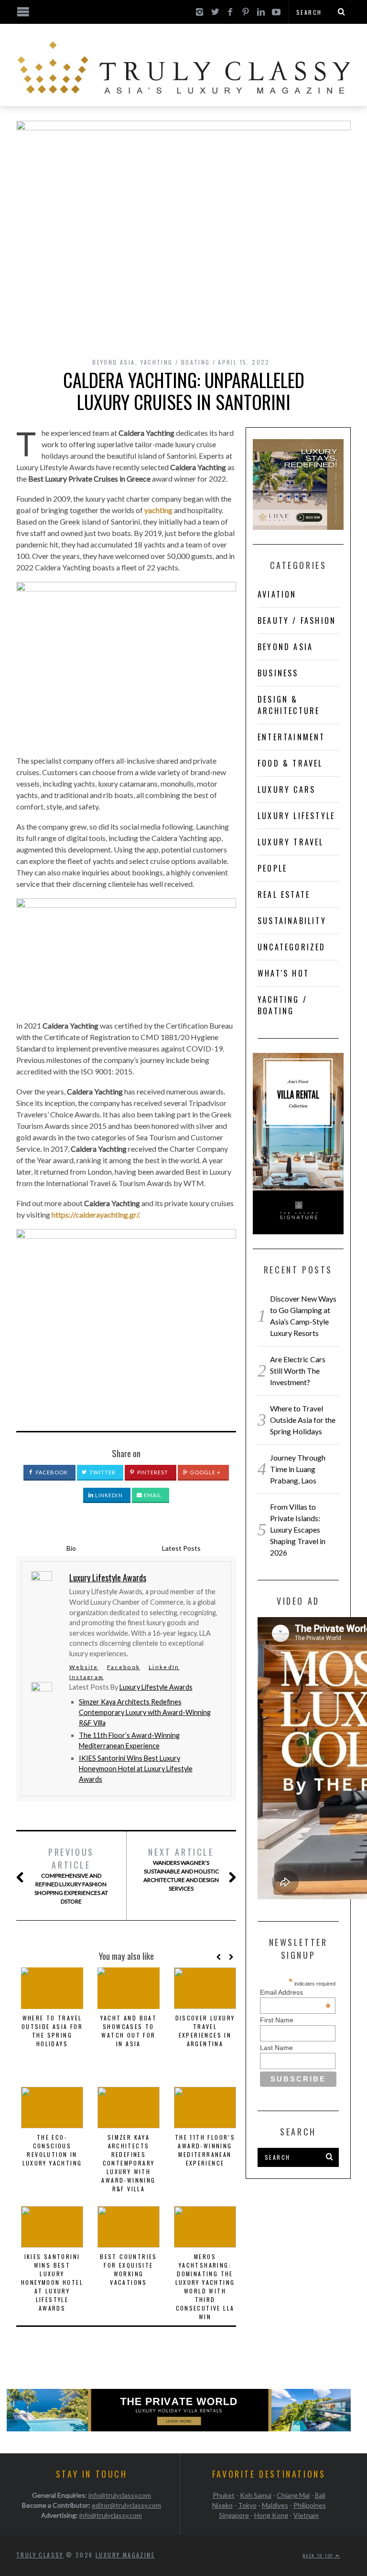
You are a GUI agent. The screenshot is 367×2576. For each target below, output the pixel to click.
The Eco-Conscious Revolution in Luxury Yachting (52, 2150)
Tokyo (247, 2505)
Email (152, 1495)
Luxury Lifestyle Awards (156, 1687)
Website (84, 1667)
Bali (320, 2495)
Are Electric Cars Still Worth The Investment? (298, 1371)
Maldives (275, 2505)
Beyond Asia (113, 362)
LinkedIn (108, 1495)
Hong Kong (271, 2515)
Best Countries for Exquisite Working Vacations (129, 2269)
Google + (205, 1472)
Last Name (276, 2048)
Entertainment (291, 737)
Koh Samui (256, 2495)
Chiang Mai (293, 2495)
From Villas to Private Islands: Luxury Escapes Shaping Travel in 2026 (298, 1530)
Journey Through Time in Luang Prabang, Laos (298, 1469)
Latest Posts (181, 1548)
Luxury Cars (286, 789)
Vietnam (306, 2515)
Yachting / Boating (175, 362)
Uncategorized (292, 947)
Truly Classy (40, 2555)
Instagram (87, 1677)
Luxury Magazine (125, 2555)
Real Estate (284, 894)
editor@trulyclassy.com (126, 2505)
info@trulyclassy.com (120, 2495)
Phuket (224, 2495)
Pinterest (152, 1472)
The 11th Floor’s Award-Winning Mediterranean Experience (205, 2150)
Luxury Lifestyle (296, 816)
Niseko (222, 2505)
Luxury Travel (291, 842)
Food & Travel (290, 763)
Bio (71, 1548)
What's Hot (283, 973)
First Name (277, 2020)
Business (278, 673)
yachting (158, 510)
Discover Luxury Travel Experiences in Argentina (205, 2031)
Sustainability (292, 921)
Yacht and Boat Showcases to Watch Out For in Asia (129, 2031)
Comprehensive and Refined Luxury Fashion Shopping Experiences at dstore (71, 1875)
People (272, 868)
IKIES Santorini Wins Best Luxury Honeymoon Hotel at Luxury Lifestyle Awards (136, 1768)
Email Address (295, 1992)
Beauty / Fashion (297, 620)
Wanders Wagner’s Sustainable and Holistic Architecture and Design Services (181, 1869)
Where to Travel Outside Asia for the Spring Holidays (52, 2031)
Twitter (102, 1472)
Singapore (234, 2515)
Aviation (277, 594)
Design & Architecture (289, 705)
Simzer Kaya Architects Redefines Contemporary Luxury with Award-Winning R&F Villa (145, 1712)
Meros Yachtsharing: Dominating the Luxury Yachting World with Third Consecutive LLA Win (205, 2287)
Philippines (310, 2505)
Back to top (319, 2555)
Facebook (51, 1472)
